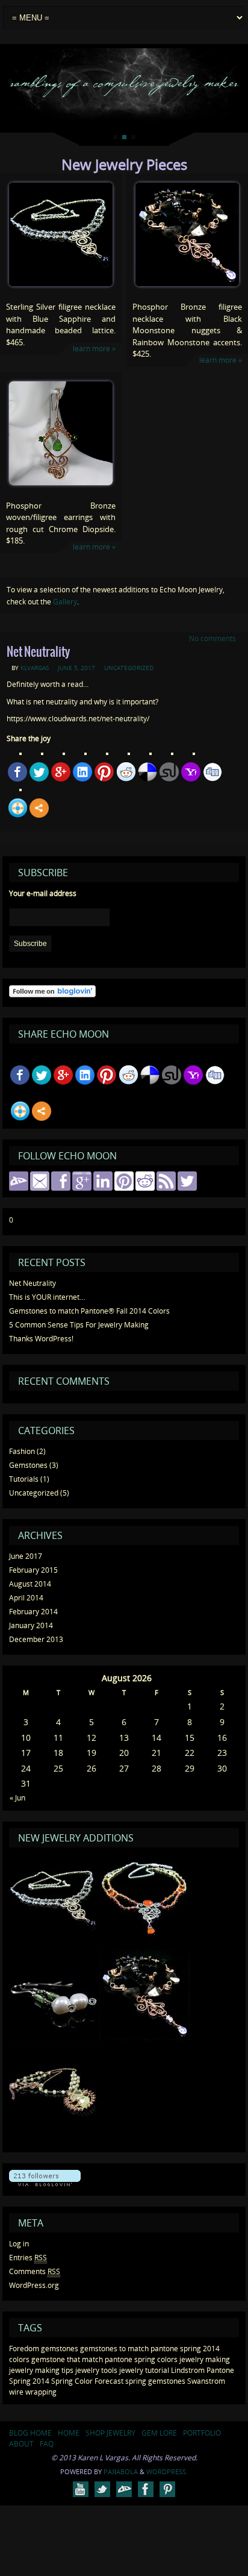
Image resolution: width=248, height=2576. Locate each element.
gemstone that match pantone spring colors (104, 2359)
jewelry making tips (41, 2370)
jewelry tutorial (144, 2370)
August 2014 (30, 1584)
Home (69, 2433)
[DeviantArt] (124, 2489)
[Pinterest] (104, 772)
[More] (39, 808)
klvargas (35, 668)
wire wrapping (33, 2392)
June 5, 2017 (76, 668)
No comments (212, 638)
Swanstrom (206, 2381)
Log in (19, 2244)
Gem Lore (159, 2433)
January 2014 (31, 1625)
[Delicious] (147, 772)
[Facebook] (17, 772)
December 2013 (36, 1639)
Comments (35, 2271)
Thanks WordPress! (41, 1339)
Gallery (65, 602)
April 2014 (26, 1598)
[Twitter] (39, 772)
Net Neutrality (38, 652)
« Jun (17, 1798)
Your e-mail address (43, 893)
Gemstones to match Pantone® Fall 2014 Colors (89, 1311)
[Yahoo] (191, 772)
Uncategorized (129, 668)
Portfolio (202, 2433)
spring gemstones (155, 2381)
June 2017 (26, 1556)
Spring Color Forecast (87, 2381)
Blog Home (30, 2433)
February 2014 (33, 1612)
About (21, 2444)
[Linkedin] (82, 772)
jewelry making (205, 2359)
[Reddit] (126, 772)
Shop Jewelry (110, 2433)
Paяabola (121, 2471)
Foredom (24, 2349)
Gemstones (28, 1465)
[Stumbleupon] (169, 772)
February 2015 (33, 1570)
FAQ (47, 2444)
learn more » (94, 349)
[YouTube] (81, 2489)
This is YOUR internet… (47, 1297)
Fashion (22, 1451)
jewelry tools (96, 2370)
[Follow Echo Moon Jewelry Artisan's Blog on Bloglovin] (52, 995)
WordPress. (167, 2471)
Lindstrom (188, 2370)
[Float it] (17, 808)
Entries (28, 2258)
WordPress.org (34, 2285)
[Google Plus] (61, 772)
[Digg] (212, 772)
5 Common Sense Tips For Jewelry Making (79, 1325)
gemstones (60, 2349)
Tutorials (24, 1479)
